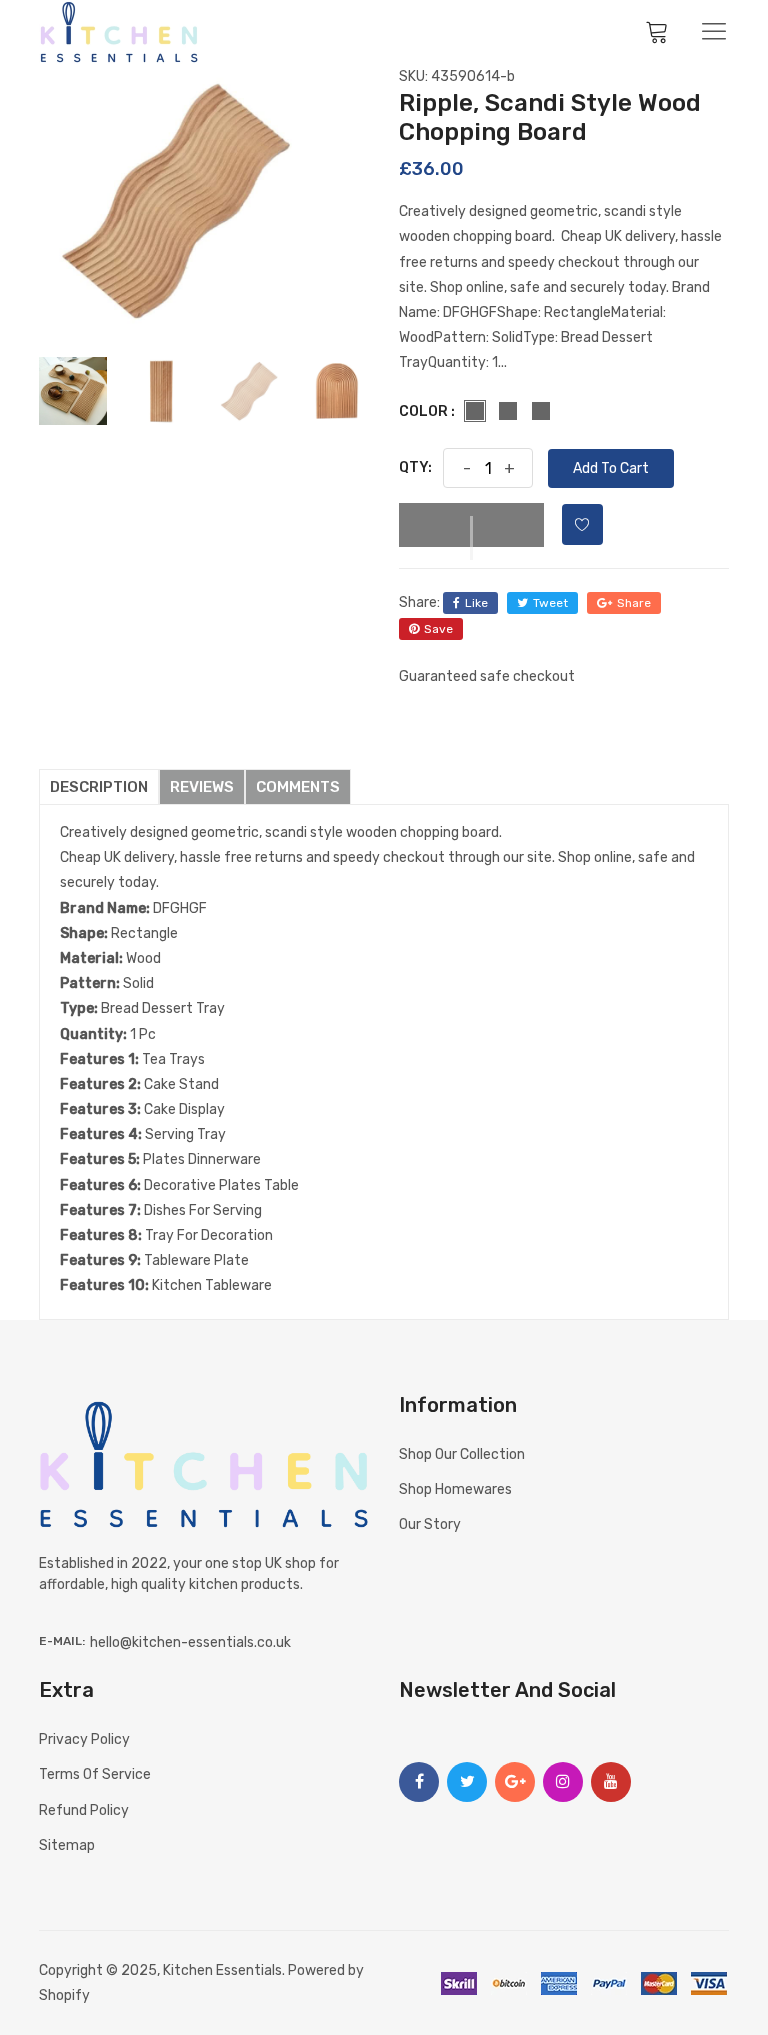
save (438, 629)
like (476, 603)
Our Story (430, 1524)
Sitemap (67, 1845)
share (634, 603)
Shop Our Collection (462, 1454)
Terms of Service (95, 1774)
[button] (471, 525)
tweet (550, 603)
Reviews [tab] (202, 787)
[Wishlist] (582, 524)
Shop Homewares (455, 1489)
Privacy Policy (84, 1739)
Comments (298, 787)
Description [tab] (99, 787)
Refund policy (84, 1810)
